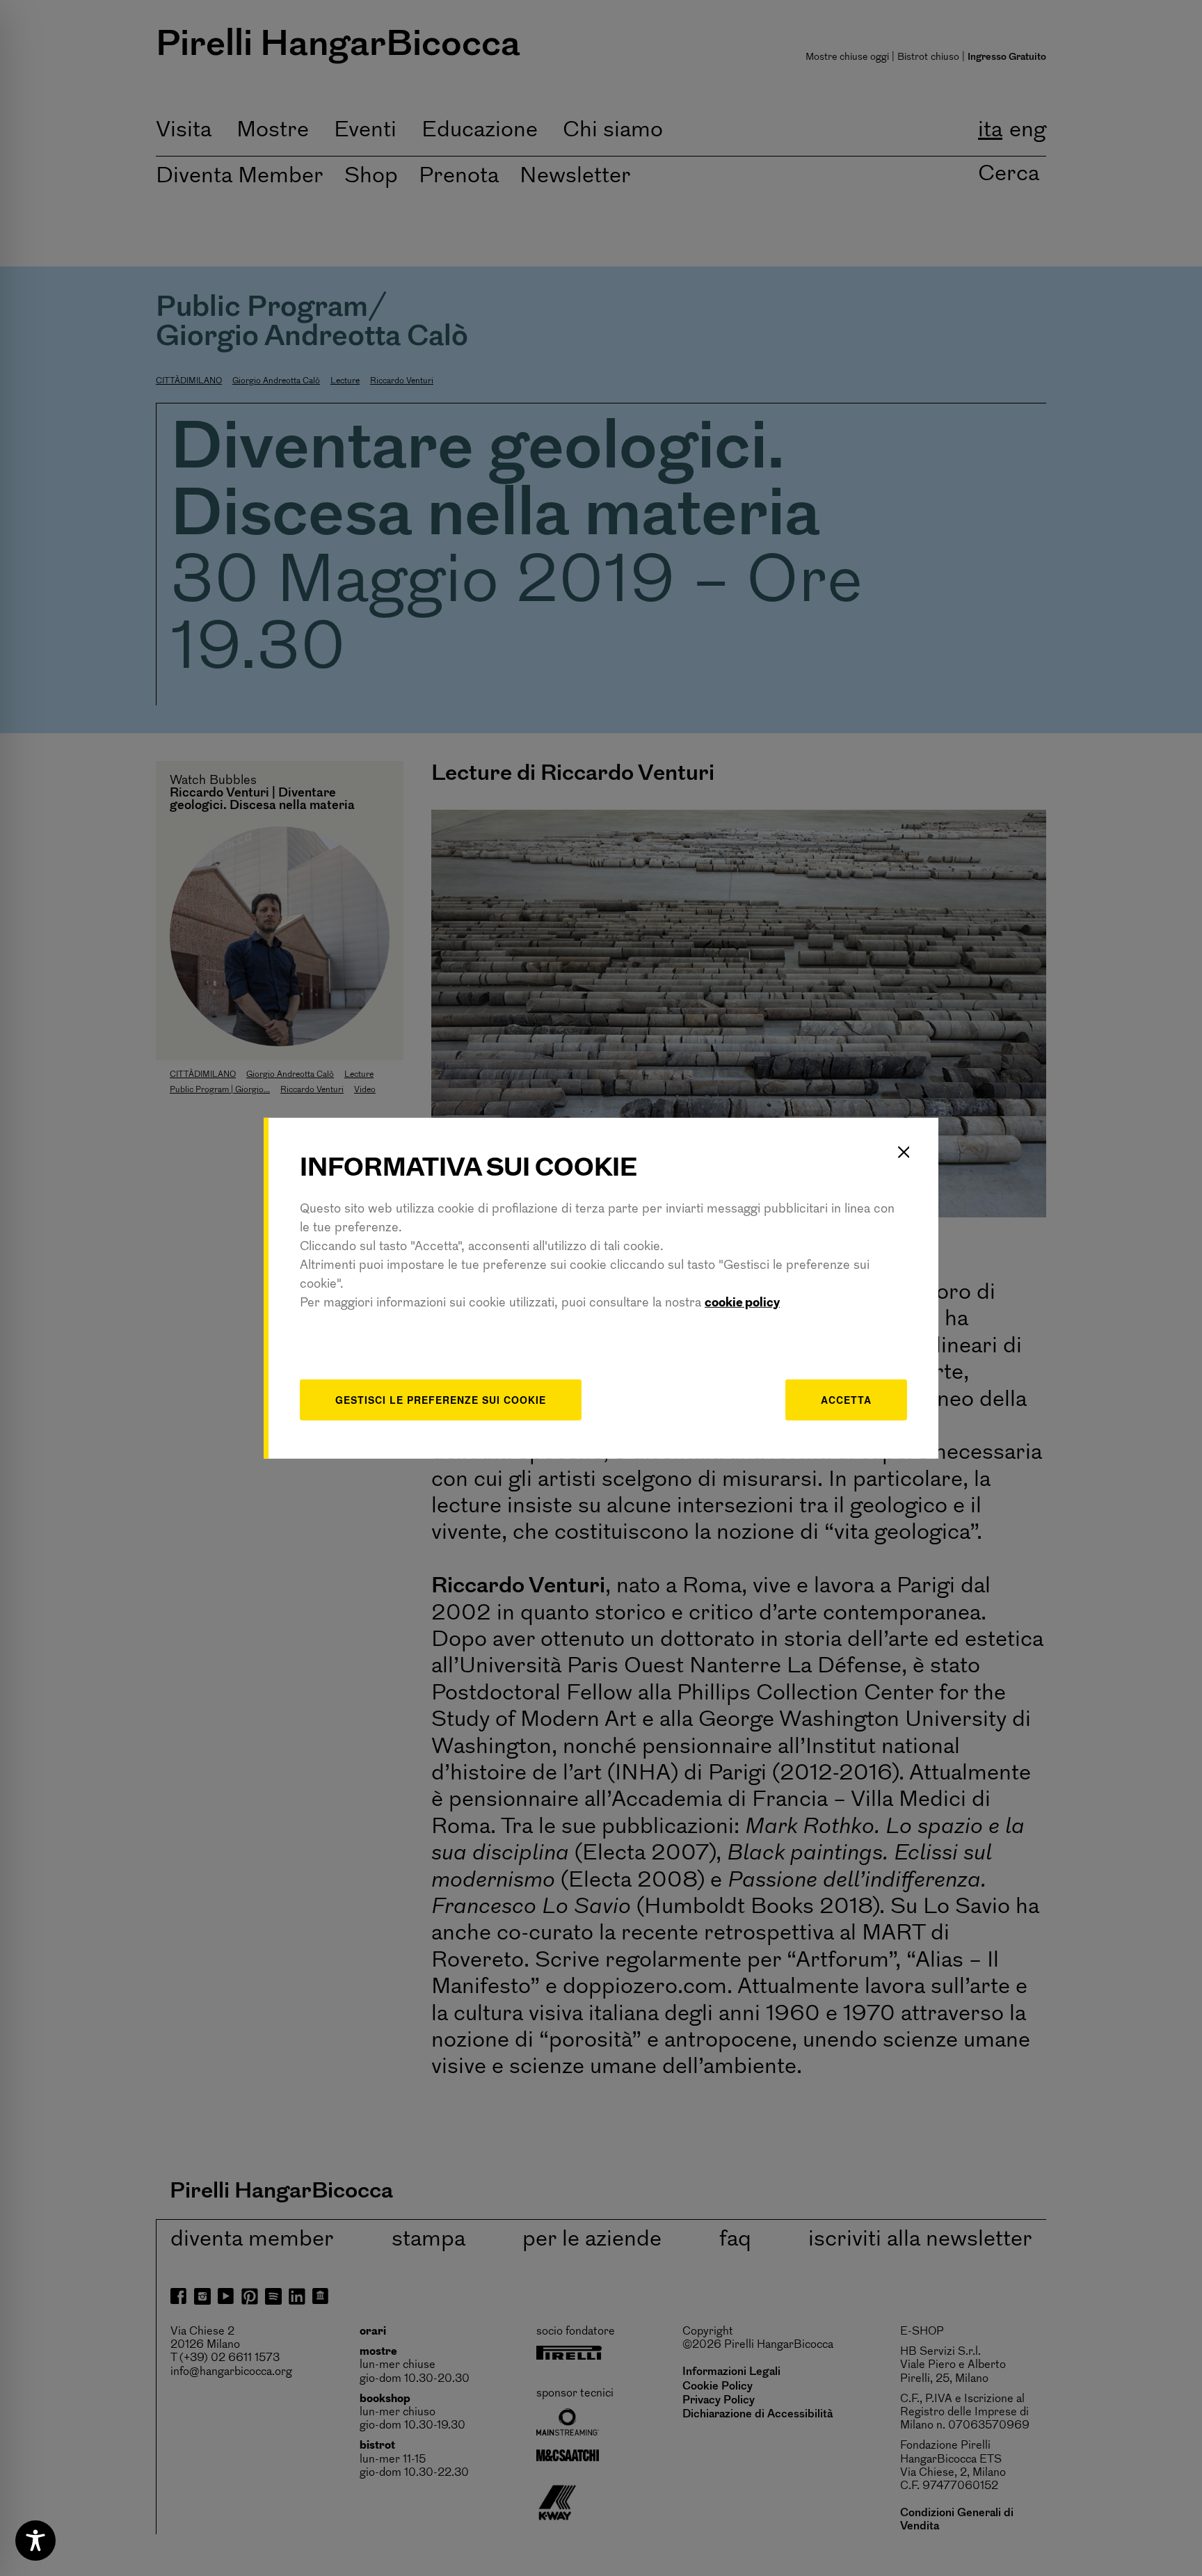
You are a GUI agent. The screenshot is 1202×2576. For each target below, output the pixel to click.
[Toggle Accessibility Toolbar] (35, 2541)
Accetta (846, 1400)
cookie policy (742, 1304)
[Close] (904, 1152)
